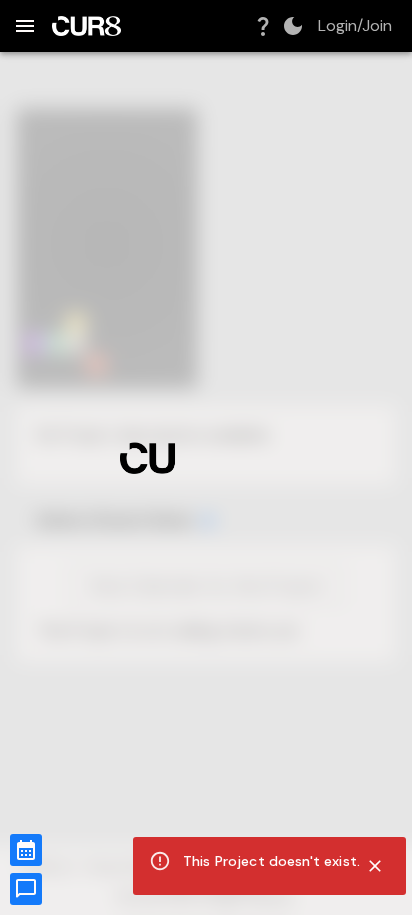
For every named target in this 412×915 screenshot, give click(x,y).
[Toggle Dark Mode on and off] (293, 26)
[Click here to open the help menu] (263, 26)
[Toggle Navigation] (25, 26)
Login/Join (355, 26)
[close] (375, 866)
